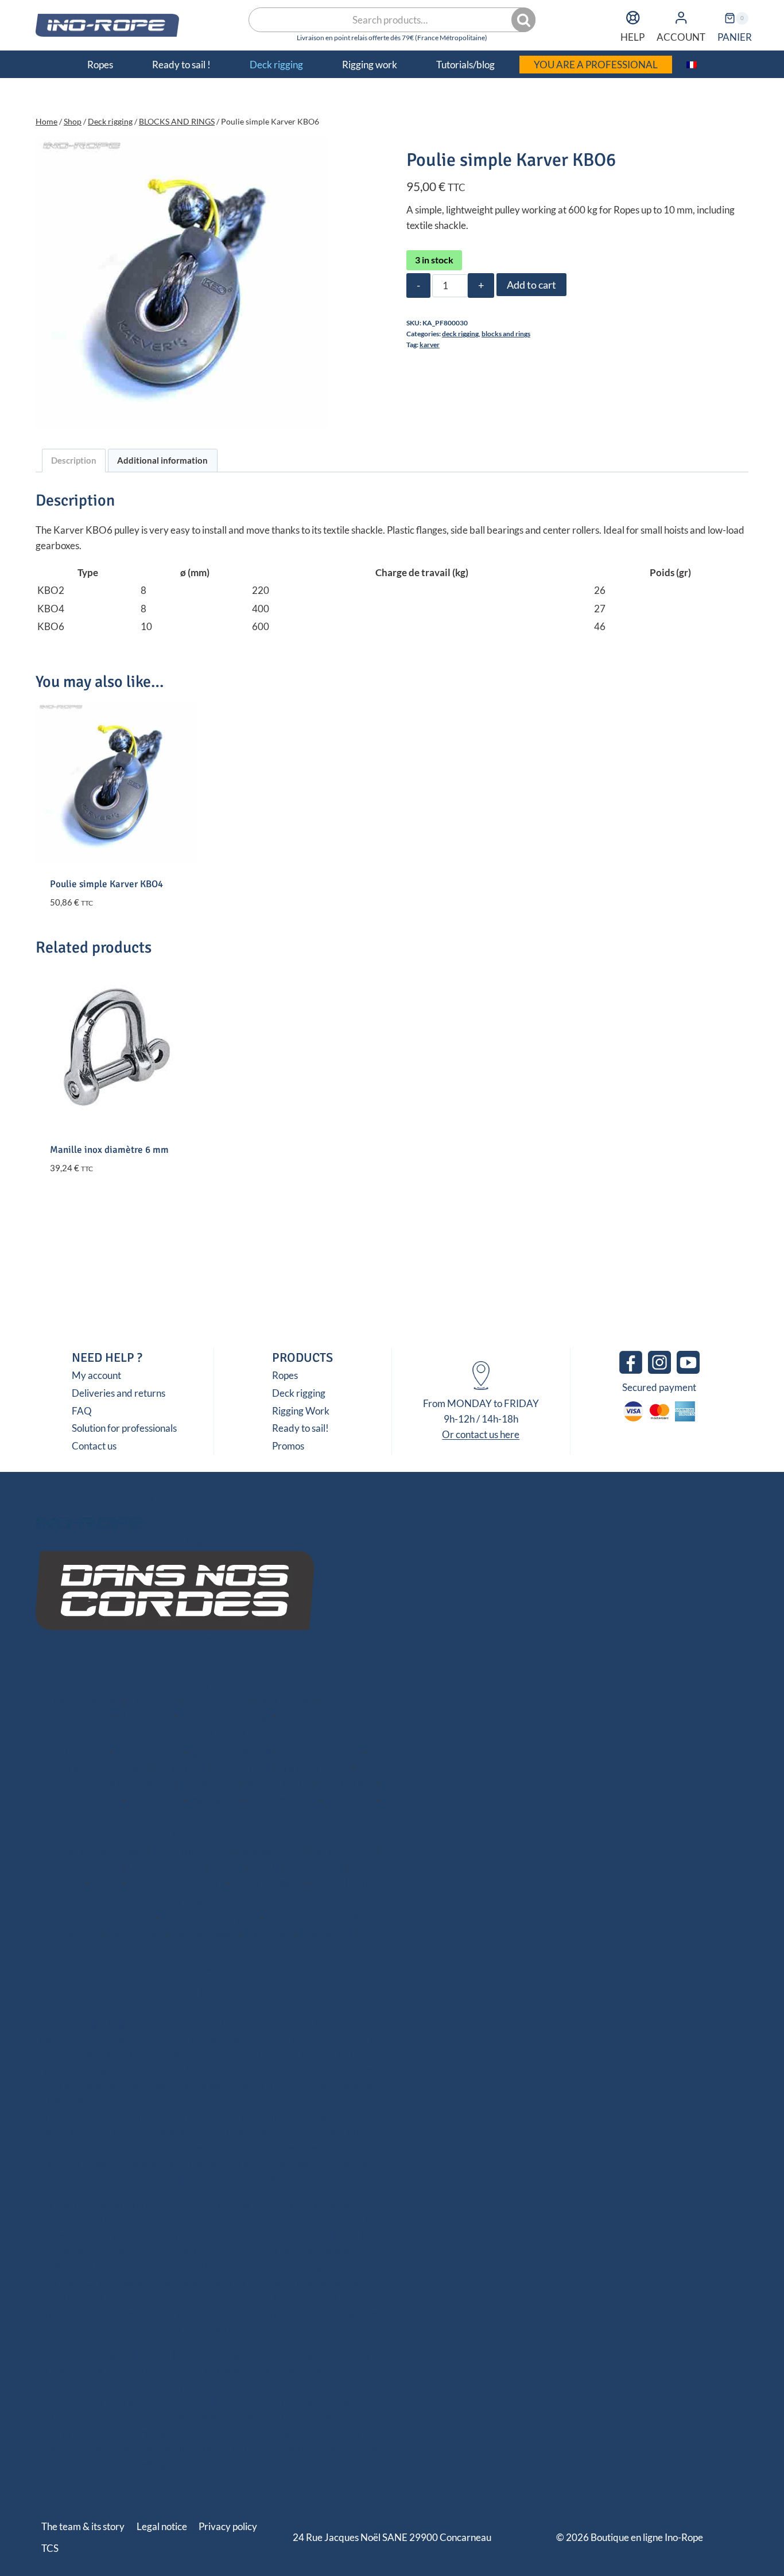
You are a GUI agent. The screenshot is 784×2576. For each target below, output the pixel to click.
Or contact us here (481, 1434)
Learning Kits (327, 1934)
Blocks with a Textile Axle (91, 1851)
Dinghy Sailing (285, 1701)
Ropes (285, 1375)
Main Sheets (182, 1768)
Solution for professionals (124, 1428)
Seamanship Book (210, 1950)
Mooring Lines (308, 1716)
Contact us (94, 1446)
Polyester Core (216, 1701)
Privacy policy (228, 2526)
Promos (288, 1446)
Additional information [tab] (162, 460)
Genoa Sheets (243, 1768)
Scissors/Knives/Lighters (102, 1918)
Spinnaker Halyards (231, 1752)
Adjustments (155, 1799)
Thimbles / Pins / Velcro (176, 1882)
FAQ (82, 1411)
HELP (632, 37)
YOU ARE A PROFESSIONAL (596, 65)
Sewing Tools (291, 1918)
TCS (50, 2548)
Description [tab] (74, 460)
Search (525, 20)
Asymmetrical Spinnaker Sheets (105, 1783)
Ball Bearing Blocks (191, 1851)
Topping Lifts (215, 1799)
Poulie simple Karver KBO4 (106, 884)
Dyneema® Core (85, 1701)
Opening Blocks (270, 1851)
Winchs (266, 1866)
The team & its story (83, 2526)
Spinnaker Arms (278, 1783)
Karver (430, 345)
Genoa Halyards (148, 1752)
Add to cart (531, 285)
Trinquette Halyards (106, 1768)
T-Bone (106, 1882)
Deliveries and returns (119, 1393)
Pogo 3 (209, 1815)
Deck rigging (460, 334)
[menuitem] (692, 64)
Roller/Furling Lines (80, 1799)
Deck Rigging (209, 1833)
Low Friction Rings (165, 1866)
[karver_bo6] (182, 283)
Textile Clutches (343, 1851)
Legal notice (162, 2526)
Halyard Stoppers (268, 1882)
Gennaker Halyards (320, 1752)
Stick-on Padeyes (84, 1866)
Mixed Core (153, 1701)
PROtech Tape (342, 1882)
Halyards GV (80, 1752)
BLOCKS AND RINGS (506, 334)
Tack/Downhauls (283, 1799)
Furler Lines (350, 1799)
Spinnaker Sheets (315, 1768)
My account (96, 1375)
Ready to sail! (300, 1428)
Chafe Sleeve (144, 1716)
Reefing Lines (347, 1783)
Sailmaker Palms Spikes (209, 1918)
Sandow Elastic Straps (225, 1716)
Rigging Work (301, 1411)
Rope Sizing (268, 1934)
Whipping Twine (203, 1934)
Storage (227, 1866)
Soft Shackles (316, 1866)
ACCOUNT (681, 37)
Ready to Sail (210, 1734)
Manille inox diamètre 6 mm (109, 1150)
